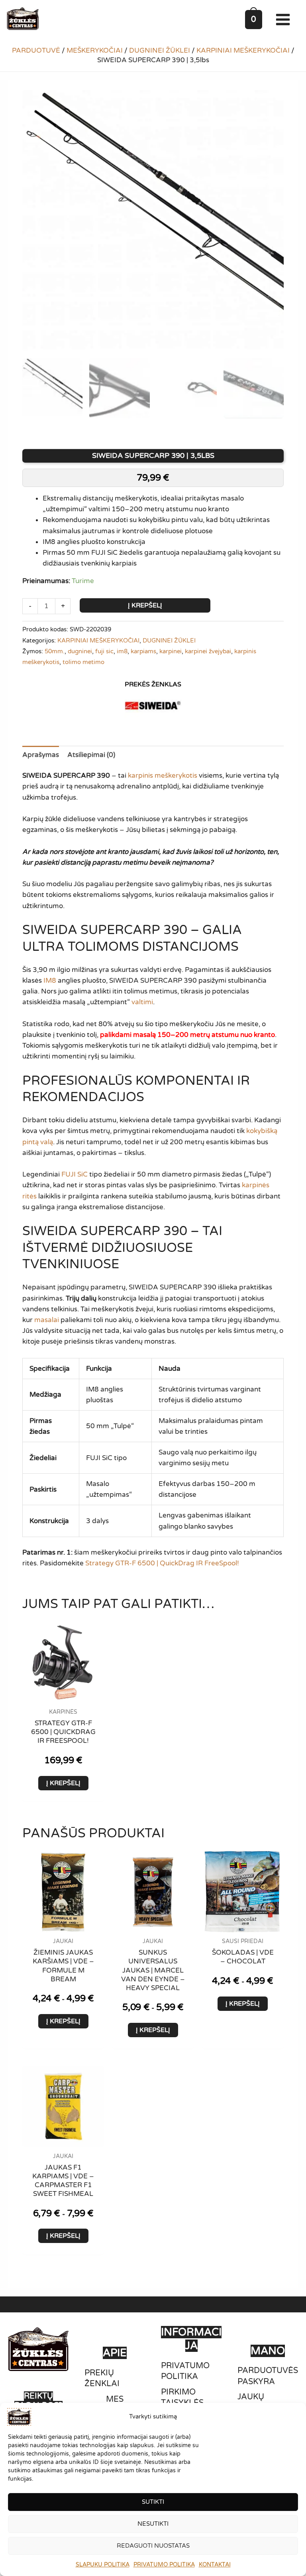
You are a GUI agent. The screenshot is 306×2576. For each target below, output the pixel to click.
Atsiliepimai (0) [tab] (91, 755)
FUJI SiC (75, 1174)
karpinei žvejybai (208, 651)
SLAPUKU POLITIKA (103, 2565)
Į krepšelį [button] (63, 1783)
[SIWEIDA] (153, 706)
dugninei (80, 651)
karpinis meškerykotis (163, 776)
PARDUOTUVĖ (36, 50)
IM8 (50, 981)
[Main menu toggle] (285, 20)
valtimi (142, 1002)
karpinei (171, 651)
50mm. (55, 651)
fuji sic (104, 651)
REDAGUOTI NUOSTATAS (153, 2546)
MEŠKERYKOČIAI (95, 50)
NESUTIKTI (153, 2524)
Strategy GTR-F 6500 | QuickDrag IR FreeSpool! (162, 1563)
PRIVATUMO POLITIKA (164, 2565)
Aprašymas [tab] (41, 755)
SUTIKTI (153, 2502)
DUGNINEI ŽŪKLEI (160, 50)
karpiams (143, 651)
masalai (47, 1320)
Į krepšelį (145, 605)
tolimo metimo (83, 662)
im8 (122, 651)
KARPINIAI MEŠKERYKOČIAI (243, 50)
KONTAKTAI (215, 2565)
